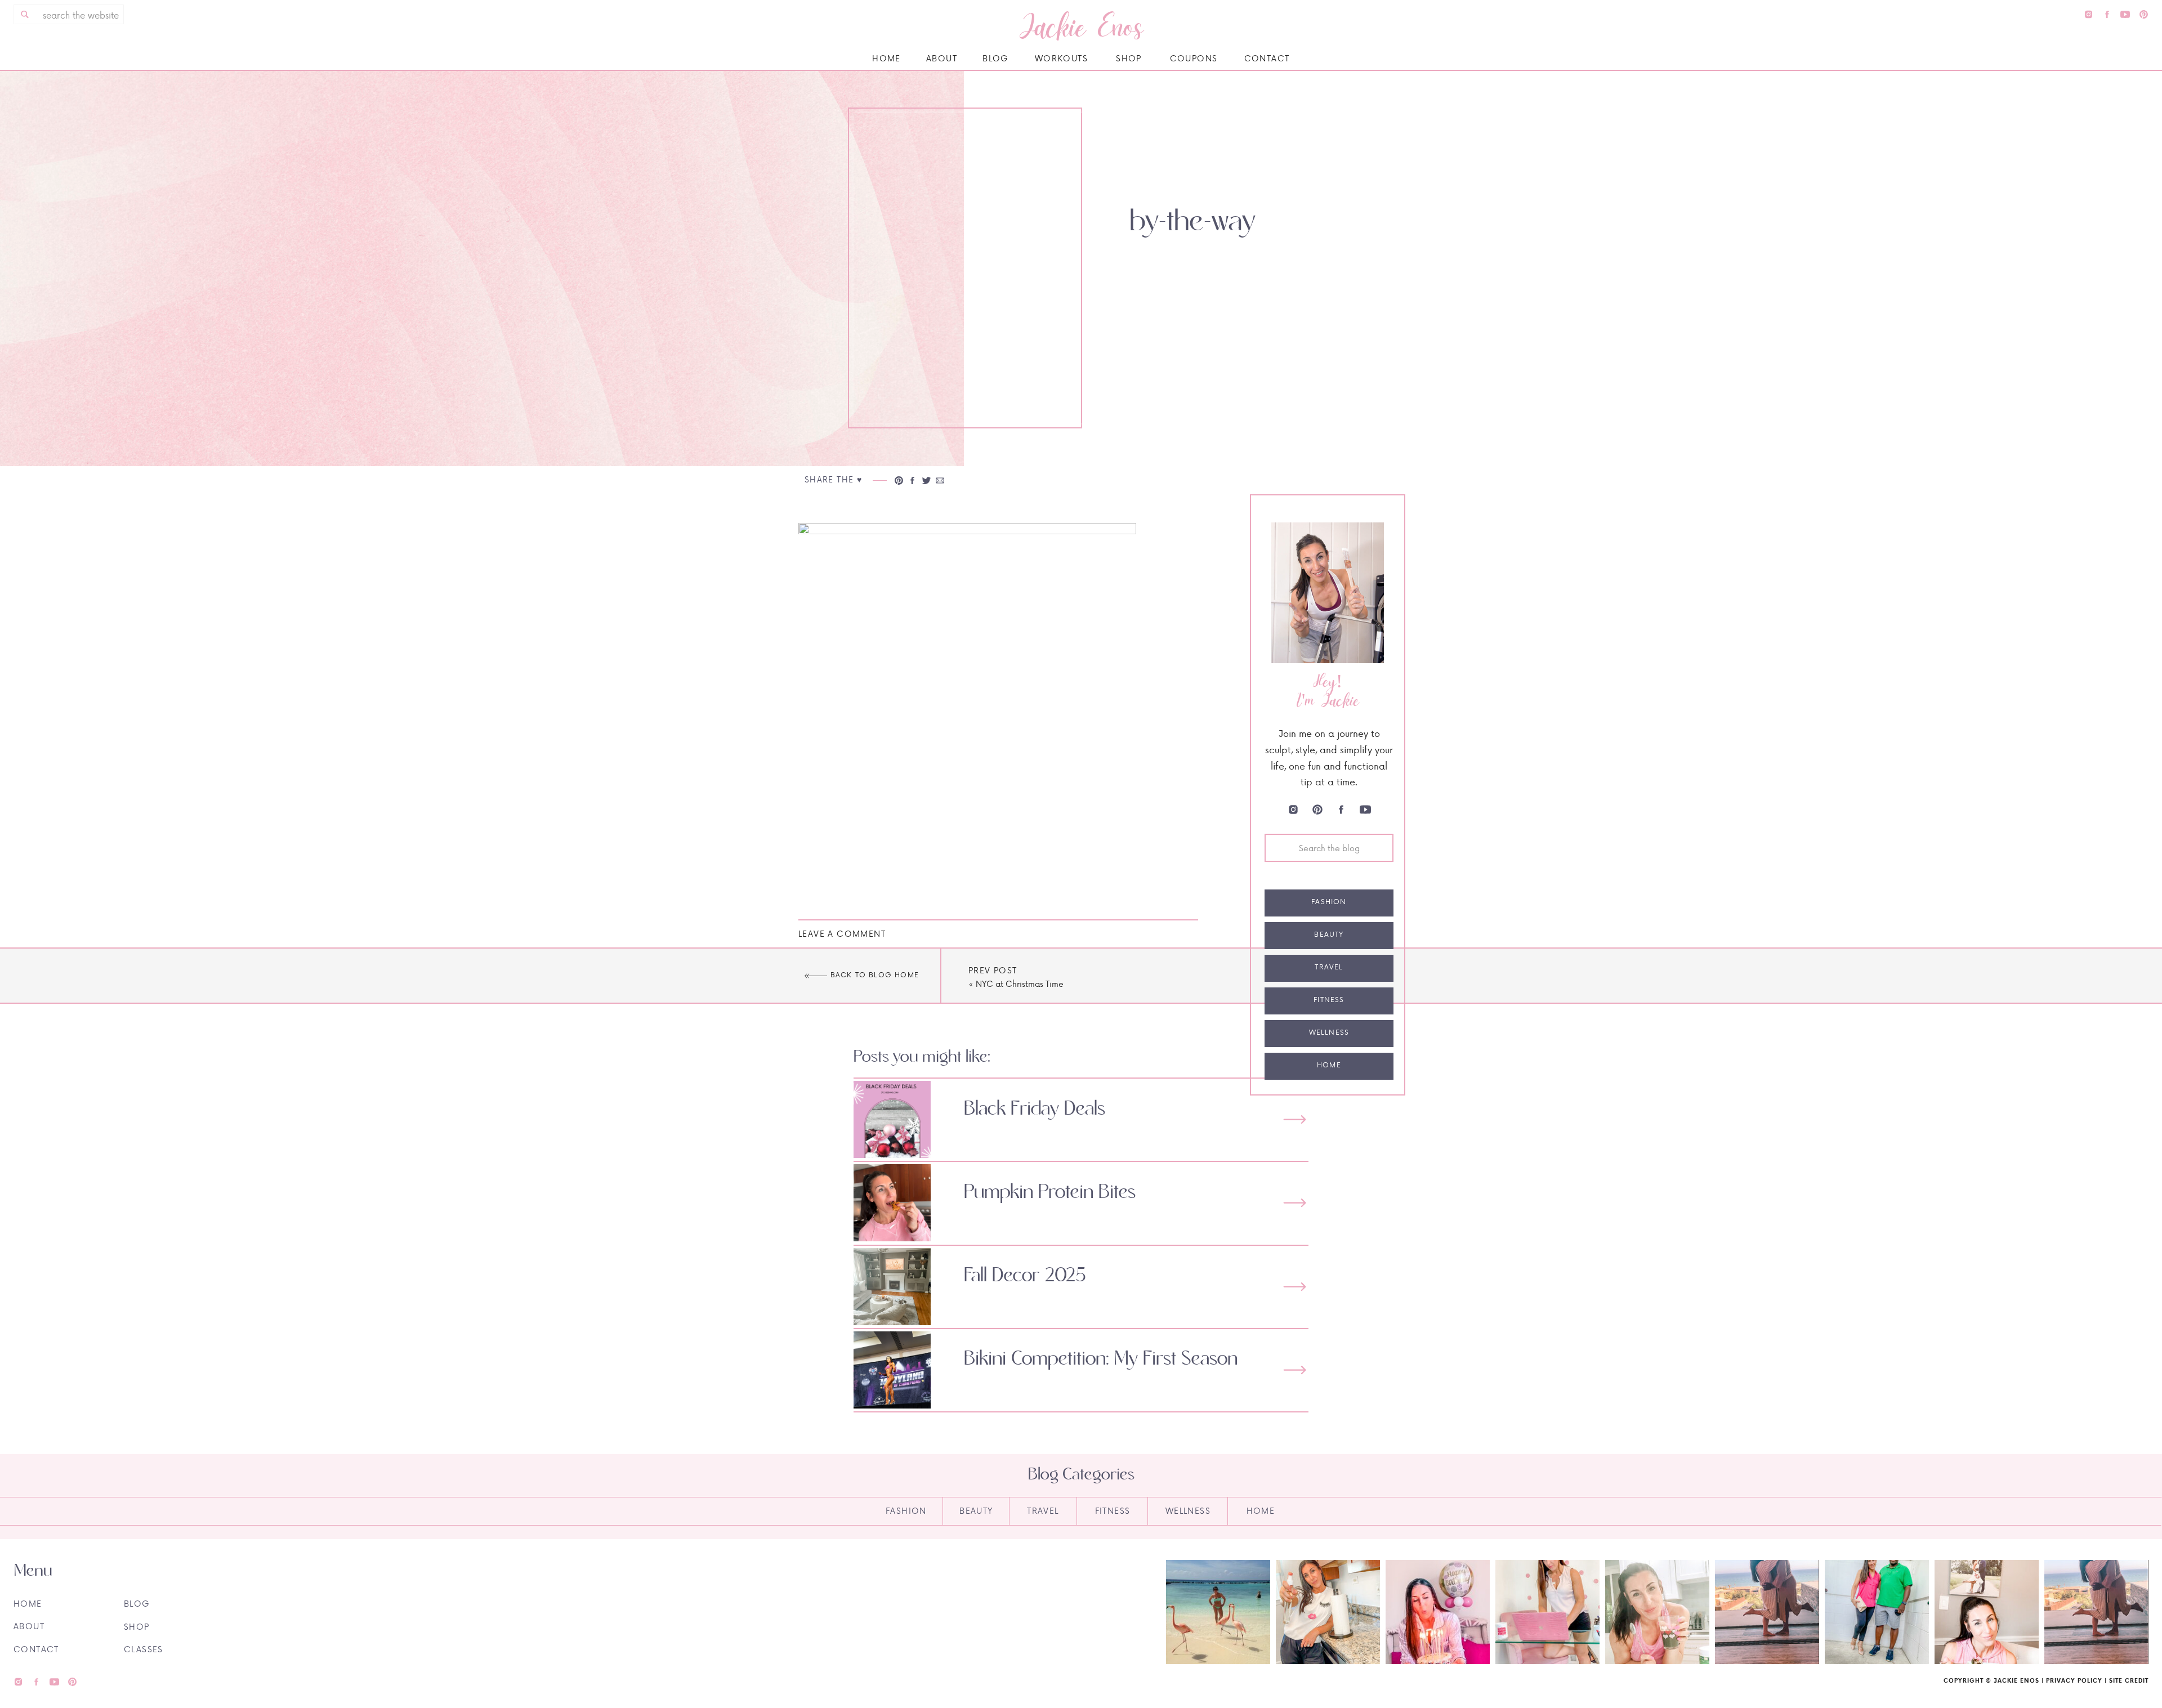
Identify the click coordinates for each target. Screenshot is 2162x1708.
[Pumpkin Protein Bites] (1295, 1203)
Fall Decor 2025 (1025, 1276)
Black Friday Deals (1035, 1109)
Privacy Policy (2074, 1680)
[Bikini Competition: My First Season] (1295, 1370)
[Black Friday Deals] (1295, 1119)
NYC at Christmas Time (1020, 984)
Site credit (2129, 1680)
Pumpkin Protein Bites (1050, 1192)
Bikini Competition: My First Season (1101, 1359)
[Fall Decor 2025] (1295, 1287)
